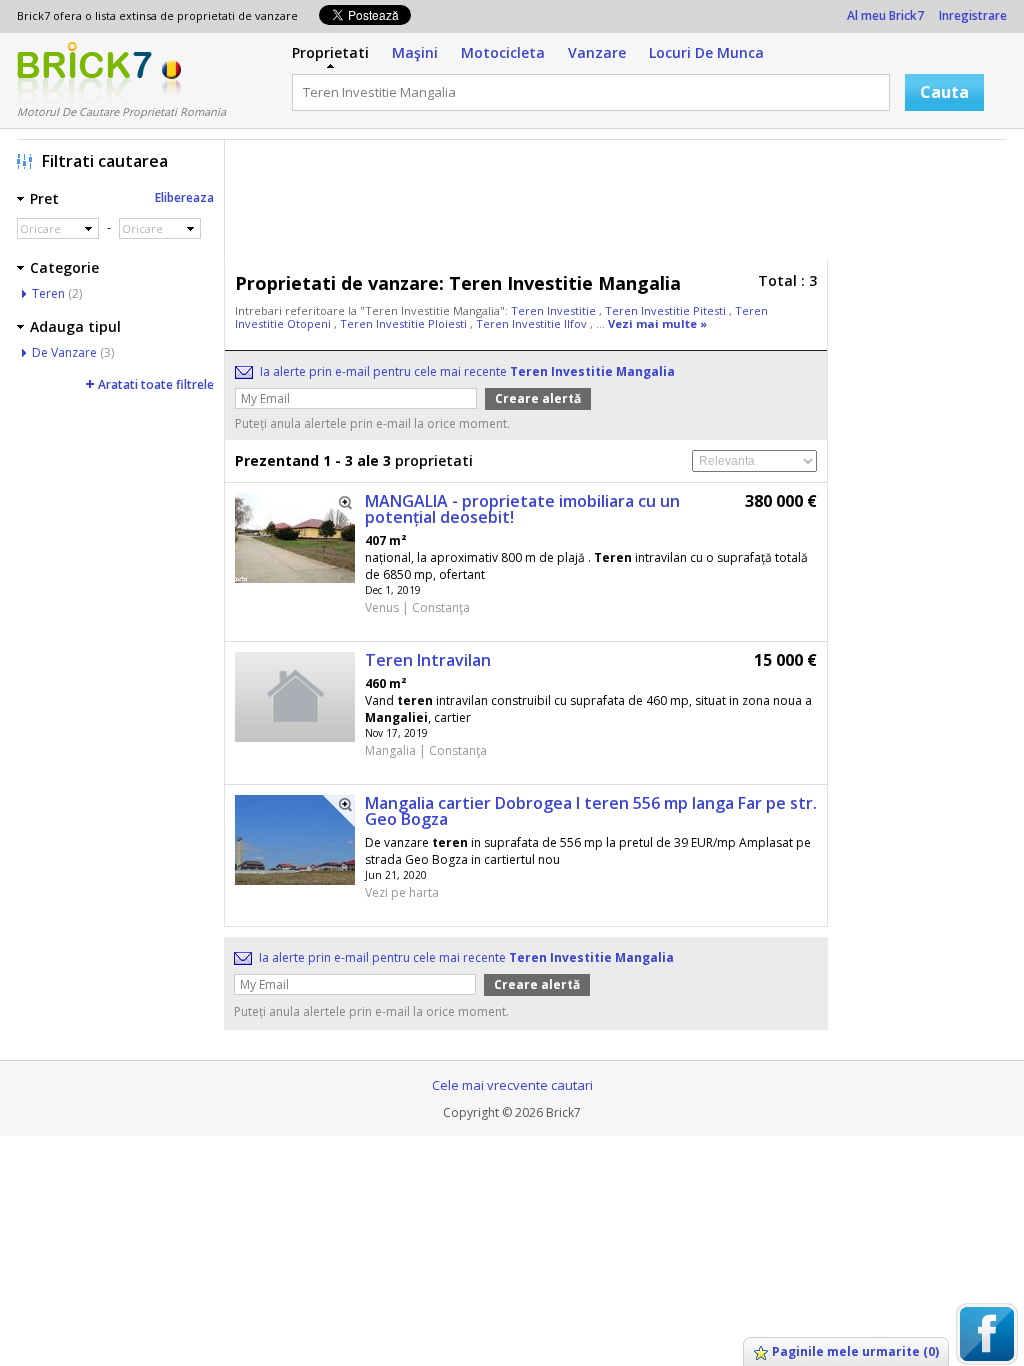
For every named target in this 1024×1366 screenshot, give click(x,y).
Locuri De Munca (706, 52)
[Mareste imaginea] (339, 509)
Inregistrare (973, 15)
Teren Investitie (555, 310)
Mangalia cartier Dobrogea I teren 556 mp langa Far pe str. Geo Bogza (591, 811)
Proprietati (330, 52)
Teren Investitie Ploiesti (405, 323)
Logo (84, 73)
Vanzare (597, 52)
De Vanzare (64, 352)
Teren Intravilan (428, 660)
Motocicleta (503, 52)
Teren (48, 293)
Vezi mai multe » (657, 323)
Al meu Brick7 (885, 15)
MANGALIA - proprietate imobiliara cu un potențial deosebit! (522, 509)
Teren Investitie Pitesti (667, 310)
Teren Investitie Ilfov (533, 323)
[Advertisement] (621, 205)
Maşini (415, 52)
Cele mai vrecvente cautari (512, 1085)
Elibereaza (184, 197)
